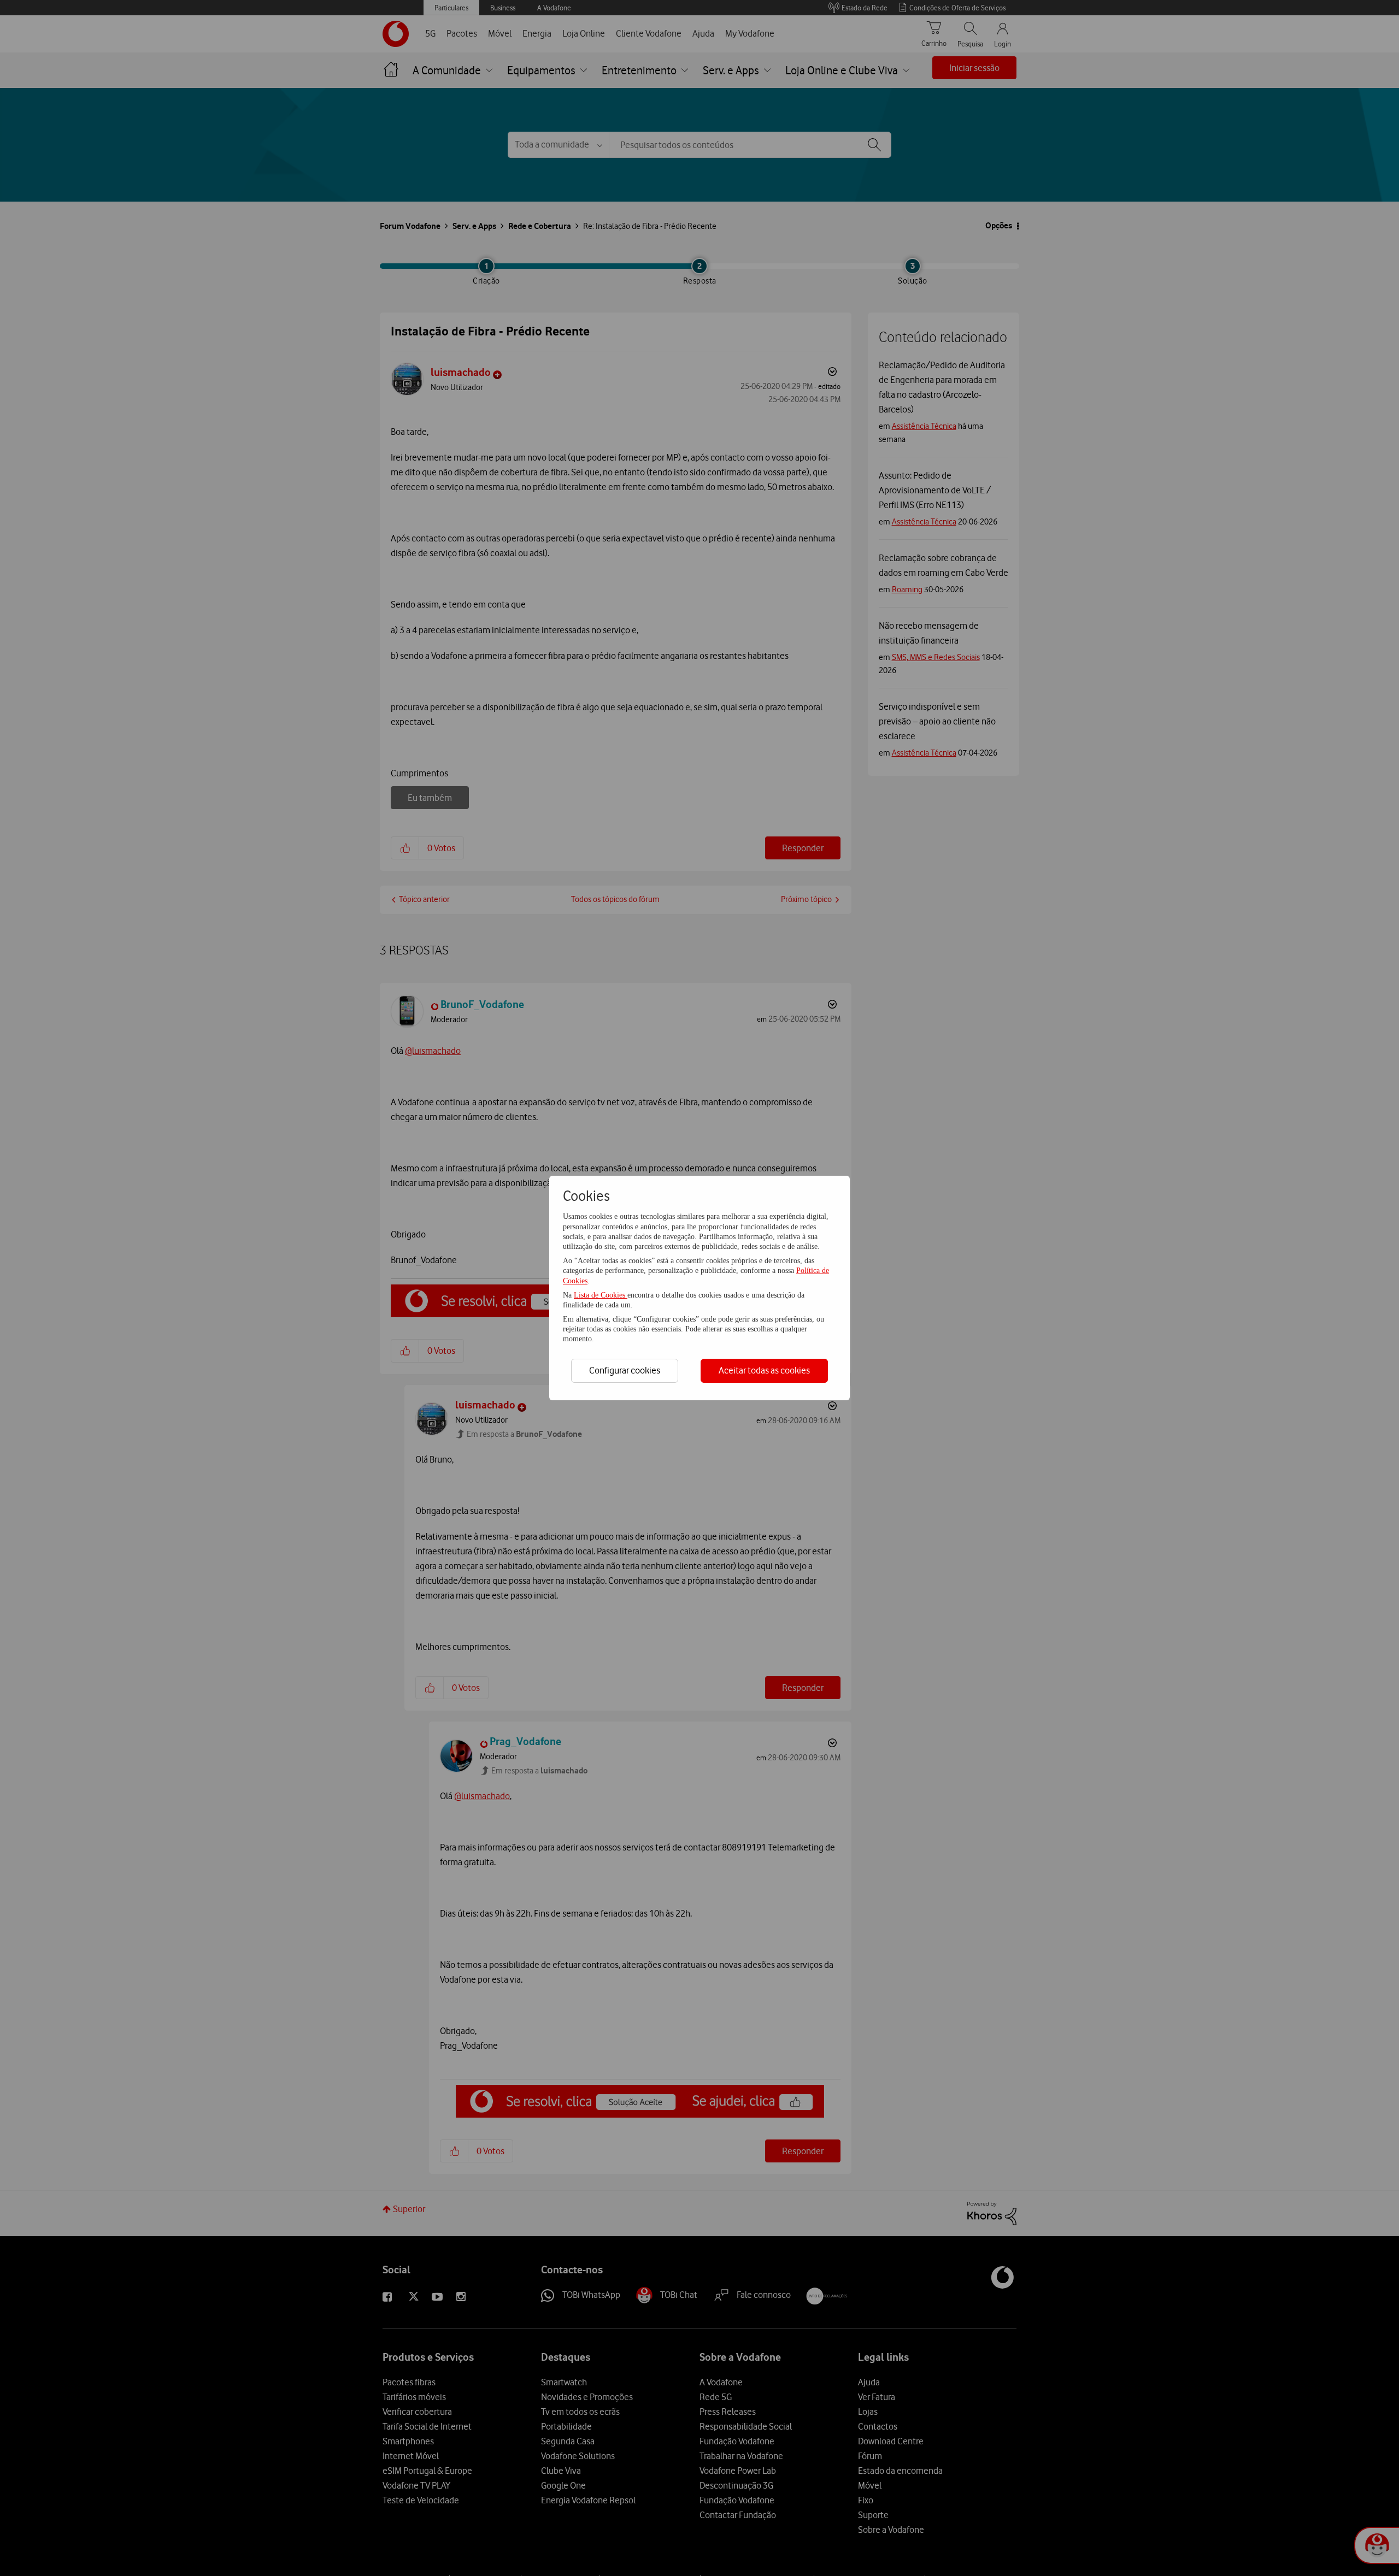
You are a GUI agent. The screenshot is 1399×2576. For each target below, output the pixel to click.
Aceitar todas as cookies (764, 1370)
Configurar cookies (625, 1370)
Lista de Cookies (601, 1295)
